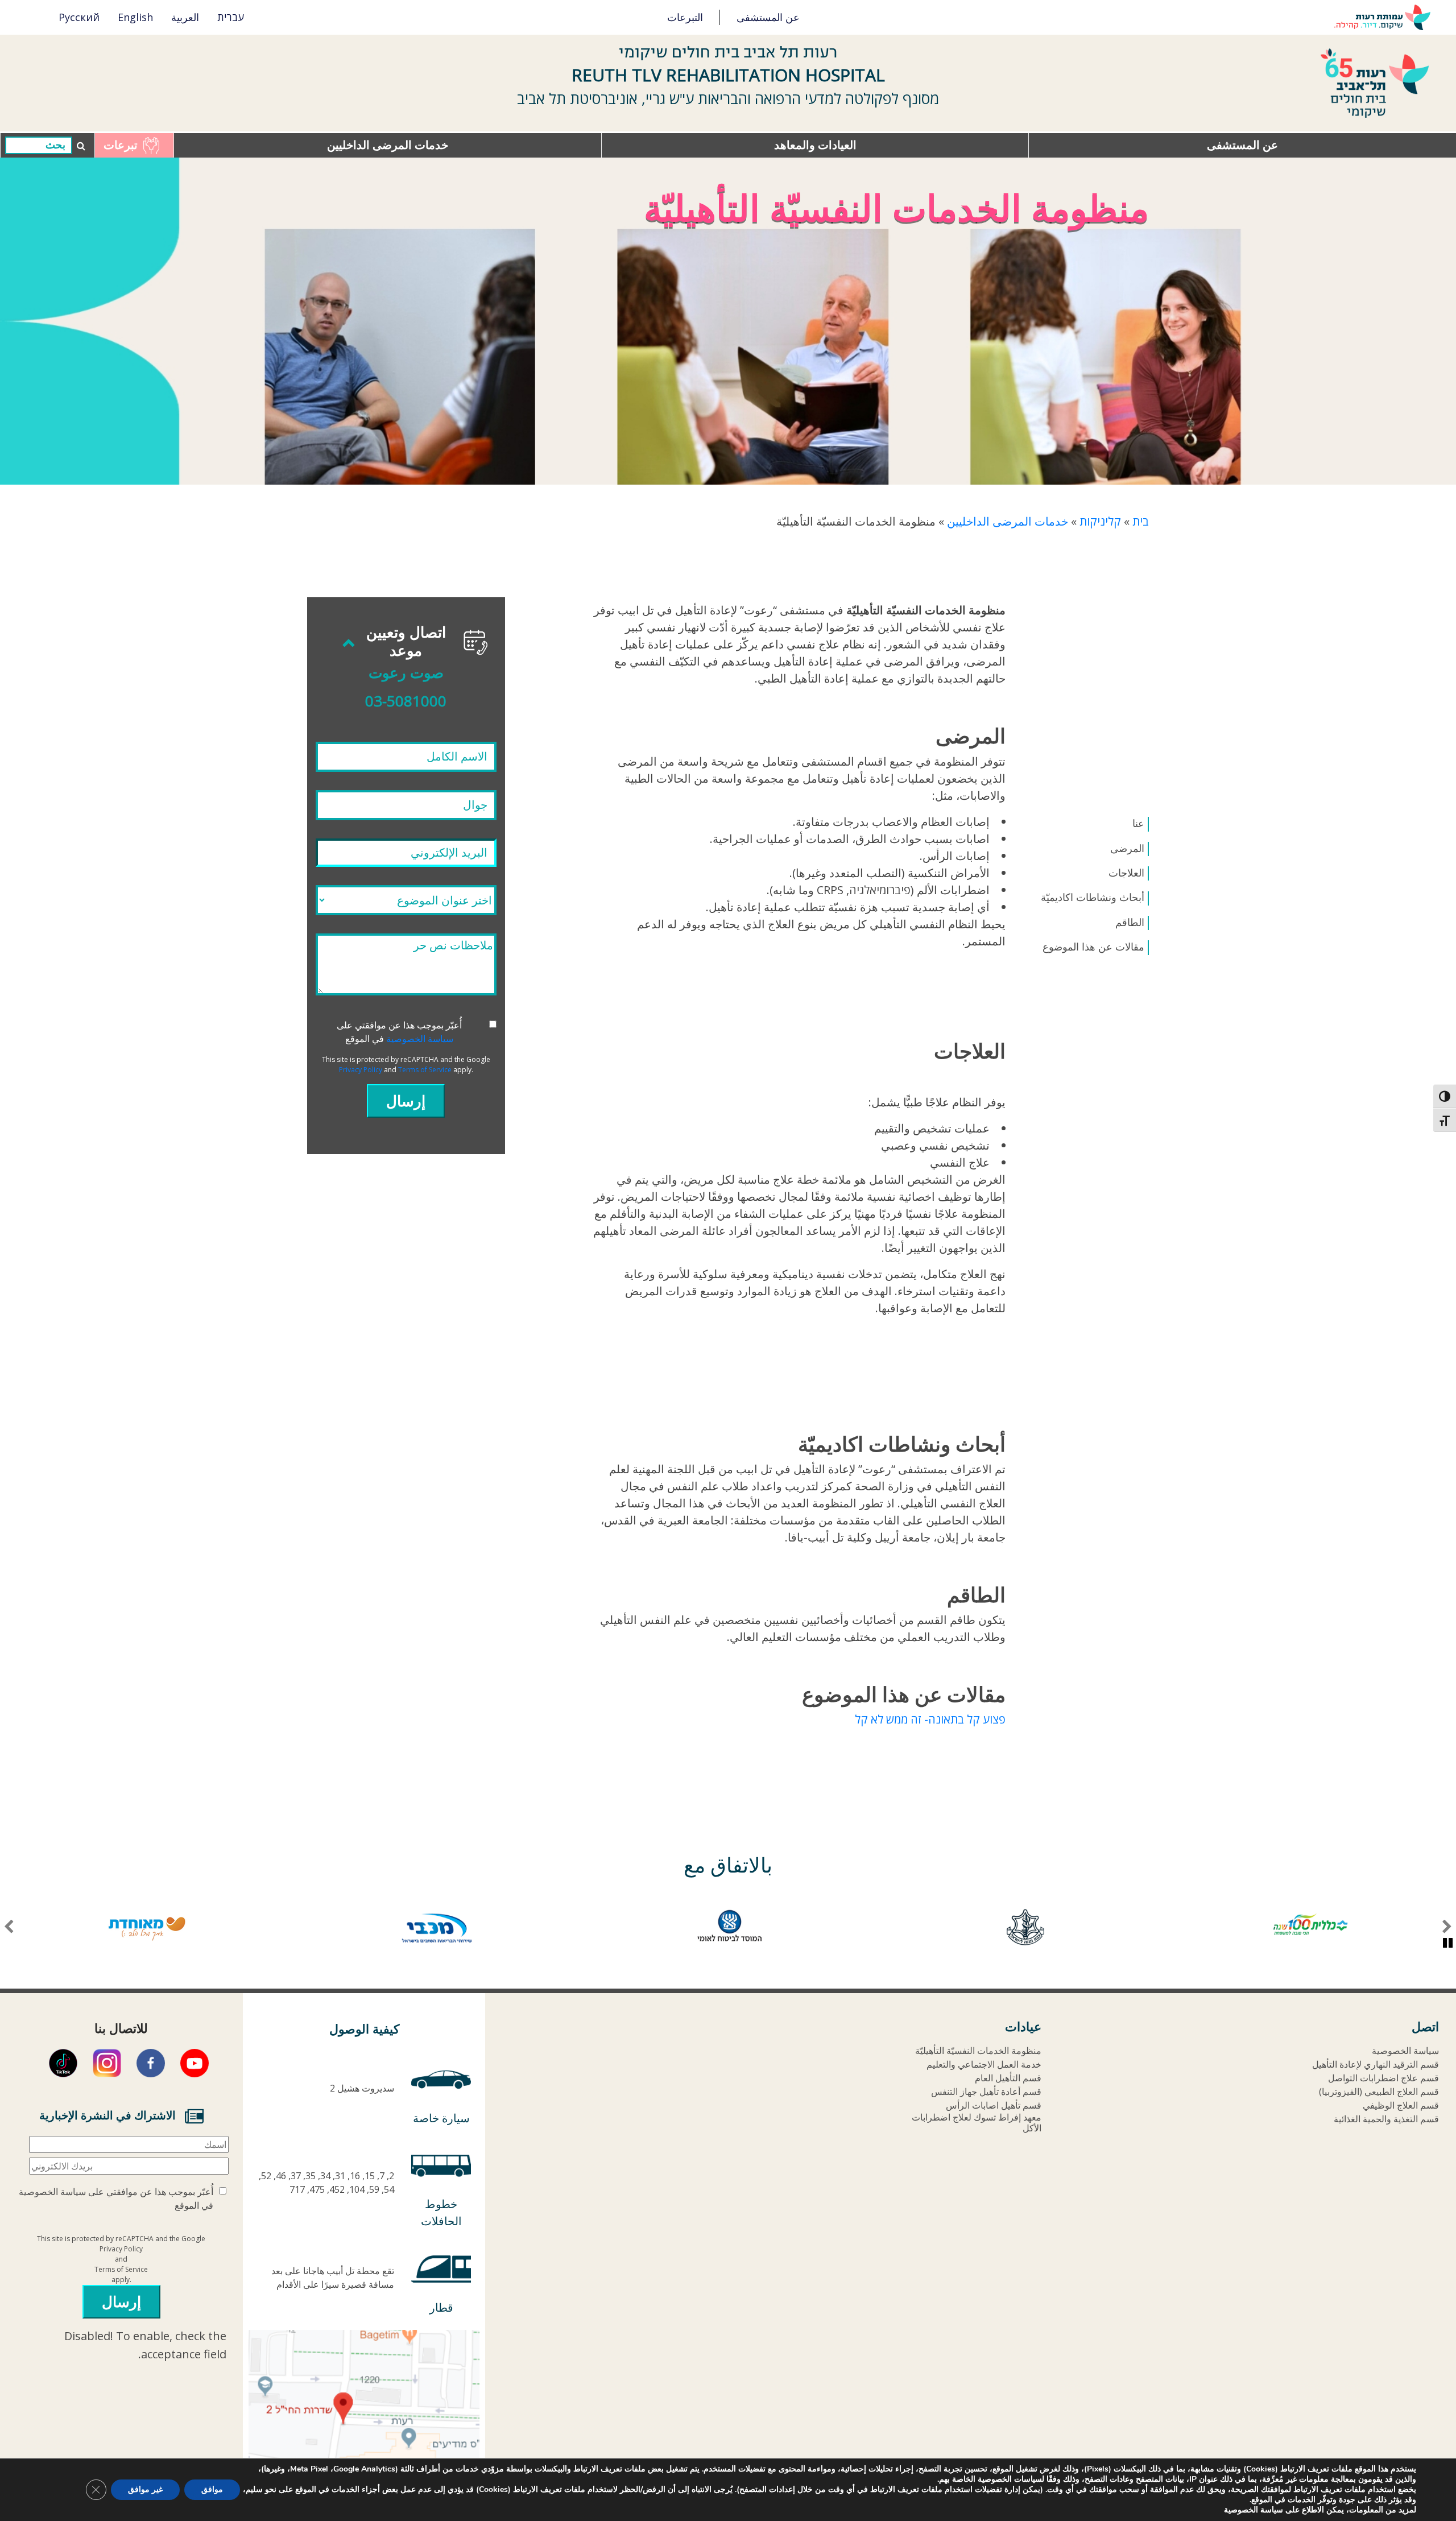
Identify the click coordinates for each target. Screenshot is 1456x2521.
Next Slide (9, 1927)
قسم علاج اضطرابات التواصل (1383, 2078)
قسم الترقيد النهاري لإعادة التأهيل (1376, 2065)
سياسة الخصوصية (420, 1039)
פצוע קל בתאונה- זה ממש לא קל (930, 1719)
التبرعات (685, 17)
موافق (212, 2489)
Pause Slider (1448, 1943)
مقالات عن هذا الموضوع (1093, 947)
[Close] (406, 900)
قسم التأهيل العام (1008, 2078)
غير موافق (145, 2489)
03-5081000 (406, 701)
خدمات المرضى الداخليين (388, 145)
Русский (79, 17)
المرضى (1127, 848)
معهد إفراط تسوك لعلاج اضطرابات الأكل (977, 2123)
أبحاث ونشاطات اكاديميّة (1093, 898)
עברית (231, 17)
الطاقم (1130, 922)
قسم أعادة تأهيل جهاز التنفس (986, 2092)
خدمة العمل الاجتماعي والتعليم (984, 2065)
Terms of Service (425, 1070)
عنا (1138, 823)
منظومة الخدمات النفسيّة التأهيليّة (978, 2051)
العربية (185, 17)
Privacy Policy (361, 1070)
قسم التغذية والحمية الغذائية (1386, 2119)
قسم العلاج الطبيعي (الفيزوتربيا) (1379, 2092)
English (135, 17)
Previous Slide (1447, 1927)
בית (1141, 521)
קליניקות (1100, 521)
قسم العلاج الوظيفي (1401, 2105)
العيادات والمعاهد (815, 145)
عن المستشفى (768, 17)
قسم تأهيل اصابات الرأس (994, 2105)
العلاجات (1126, 873)
